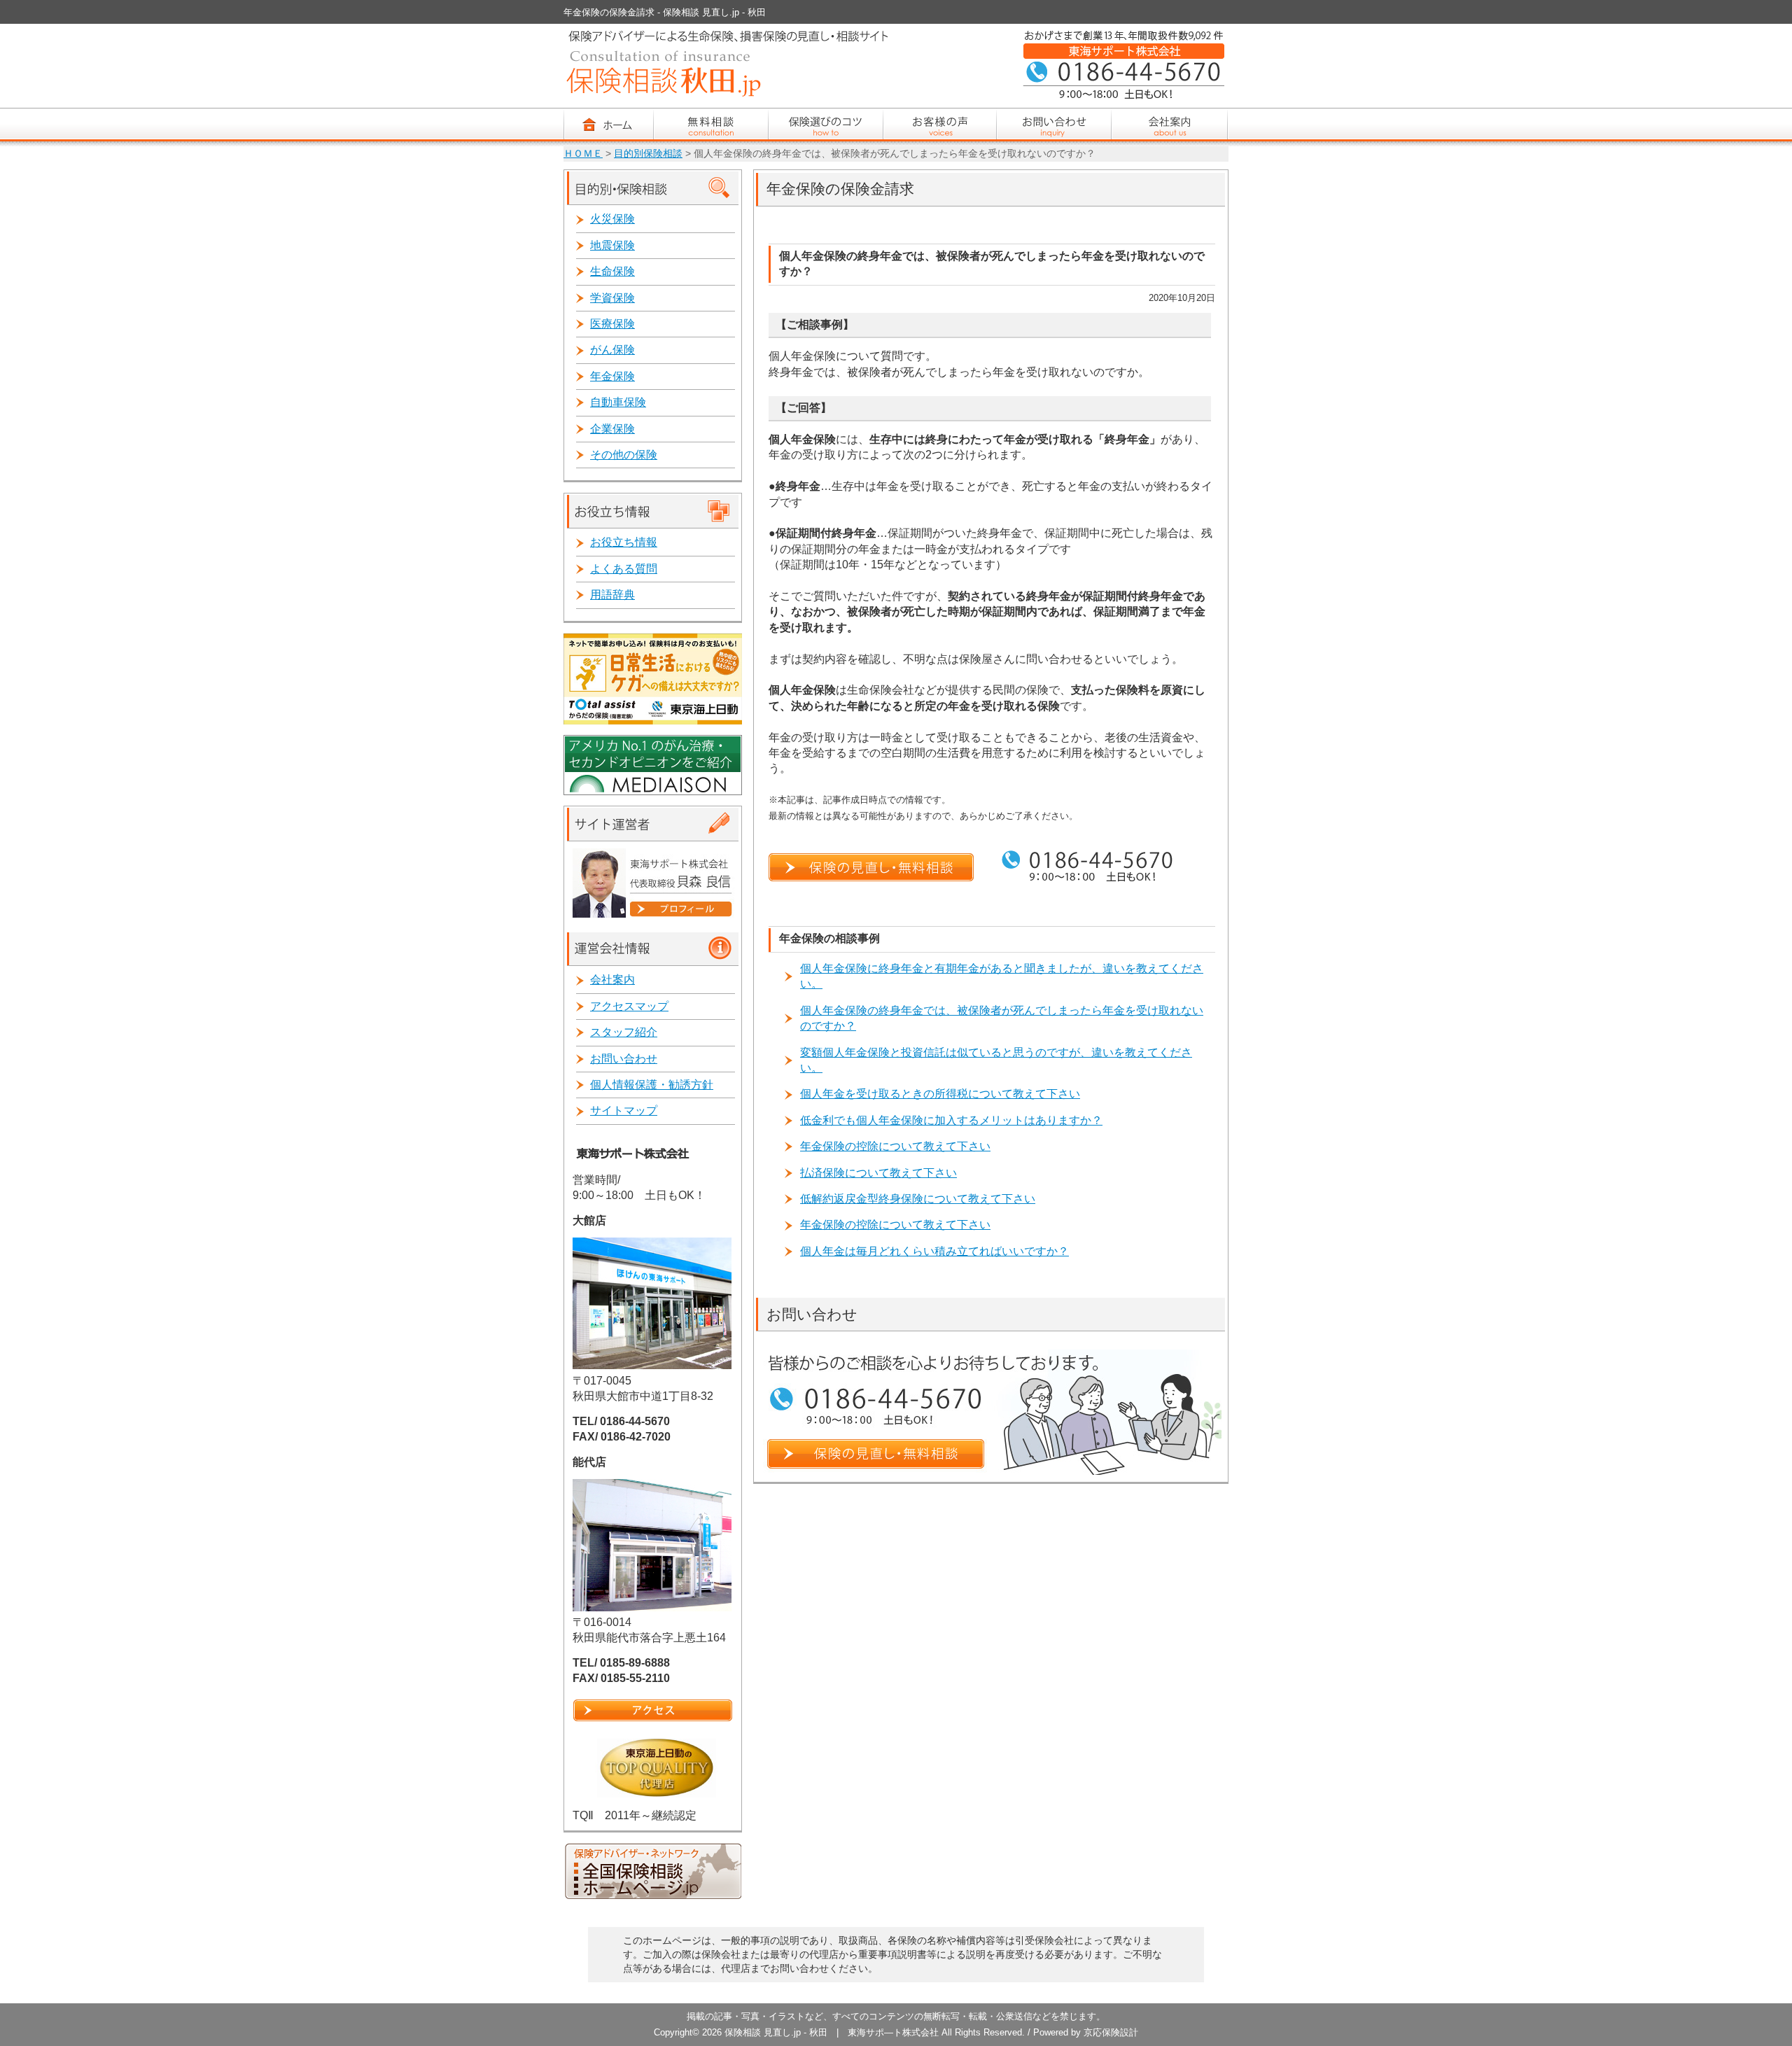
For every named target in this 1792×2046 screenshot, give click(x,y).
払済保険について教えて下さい (878, 1173)
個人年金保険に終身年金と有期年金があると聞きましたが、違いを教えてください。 (1002, 976)
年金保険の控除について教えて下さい (895, 1146)
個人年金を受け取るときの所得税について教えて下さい (940, 1094)
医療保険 (612, 324)
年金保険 (612, 376)
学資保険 (612, 298)
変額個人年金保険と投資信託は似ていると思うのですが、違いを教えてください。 (996, 1060)
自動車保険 (618, 402)
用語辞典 (612, 595)
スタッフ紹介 (624, 1032)
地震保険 (612, 245)
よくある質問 (624, 569)
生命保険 (612, 271)
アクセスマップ (629, 1006)
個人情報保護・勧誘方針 (652, 1085)
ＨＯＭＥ (583, 154)
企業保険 (612, 429)
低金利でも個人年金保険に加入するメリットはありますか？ (951, 1120)
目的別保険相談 (648, 154)
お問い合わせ (624, 1059)
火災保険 (612, 219)
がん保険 (612, 350)
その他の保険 (624, 455)
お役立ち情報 (624, 542)
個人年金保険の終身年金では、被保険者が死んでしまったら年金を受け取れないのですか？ (1002, 1018)
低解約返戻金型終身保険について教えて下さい (918, 1199)
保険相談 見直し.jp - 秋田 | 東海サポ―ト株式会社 (832, 2032)
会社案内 (612, 980)
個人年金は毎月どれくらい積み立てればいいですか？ (934, 1251)
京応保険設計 (1111, 2032)
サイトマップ (624, 1110)
